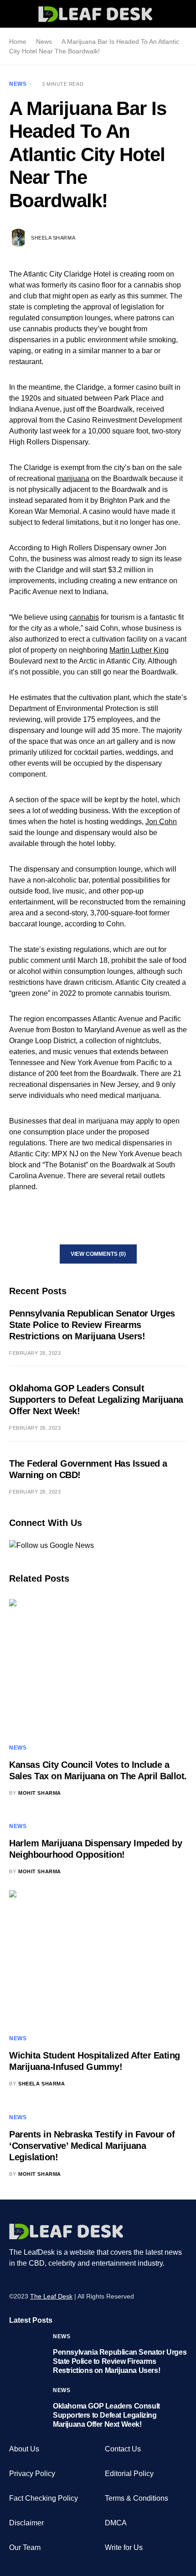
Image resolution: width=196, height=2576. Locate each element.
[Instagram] (35, 2280)
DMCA (116, 2523)
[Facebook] (12, 2280)
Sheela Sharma (53, 238)
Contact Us (123, 2449)
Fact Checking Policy (44, 2498)
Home (18, 42)
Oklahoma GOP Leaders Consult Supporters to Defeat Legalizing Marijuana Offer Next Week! (96, 1400)
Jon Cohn (161, 822)
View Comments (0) (98, 1254)
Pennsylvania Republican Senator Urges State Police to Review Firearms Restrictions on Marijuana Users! (92, 1325)
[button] (12, 14)
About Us (24, 2449)
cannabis (84, 617)
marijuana (73, 478)
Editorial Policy (129, 2474)
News (44, 42)
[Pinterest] (47, 2280)
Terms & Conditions (137, 2498)
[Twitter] (24, 2280)
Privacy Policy (32, 2474)
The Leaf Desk (51, 2296)
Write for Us (124, 2547)
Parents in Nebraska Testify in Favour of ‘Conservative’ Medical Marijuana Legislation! (92, 2146)
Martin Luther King (139, 650)
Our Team (25, 2547)
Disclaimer (26, 2523)
